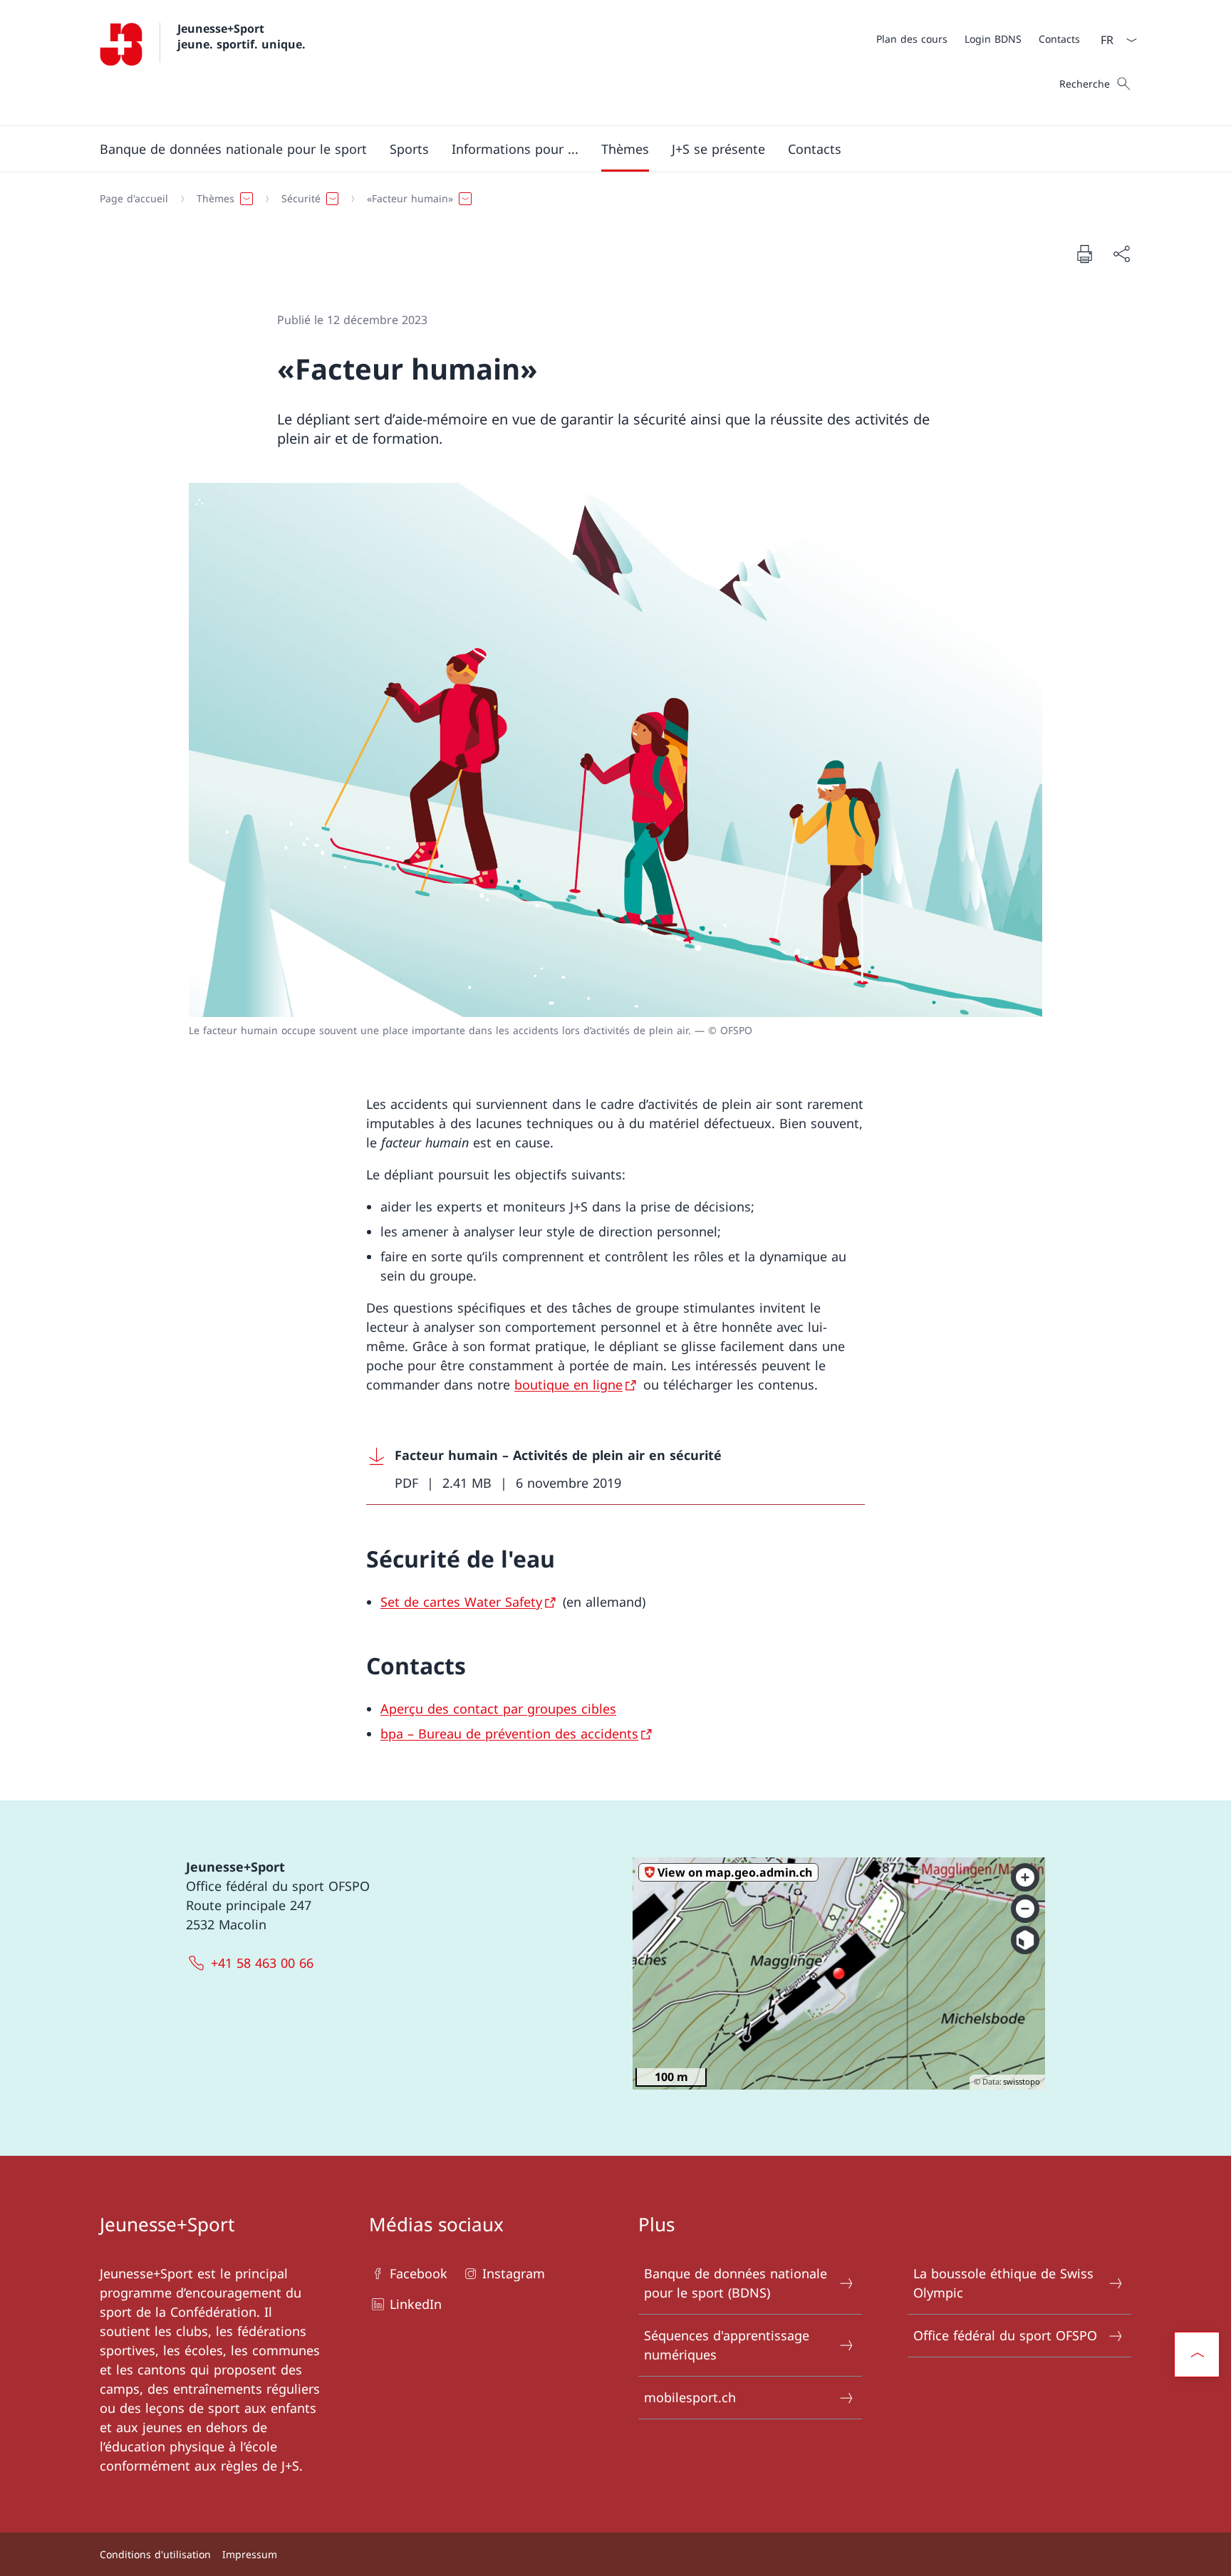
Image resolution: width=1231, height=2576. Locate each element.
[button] (233, 149)
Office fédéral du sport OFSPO (1005, 2335)
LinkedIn (416, 2304)
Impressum (250, 2554)
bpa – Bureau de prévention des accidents (509, 1733)
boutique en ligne (568, 1385)
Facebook (419, 2273)
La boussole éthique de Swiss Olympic (1003, 2283)
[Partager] (1121, 254)
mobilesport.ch (690, 2397)
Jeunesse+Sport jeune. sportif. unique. (241, 36)
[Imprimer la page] (1084, 254)
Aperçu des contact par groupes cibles (498, 1709)
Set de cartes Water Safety (461, 1602)
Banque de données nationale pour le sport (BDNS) (736, 2283)
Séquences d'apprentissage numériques (727, 2345)
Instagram (514, 2273)
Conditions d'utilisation (155, 2554)
